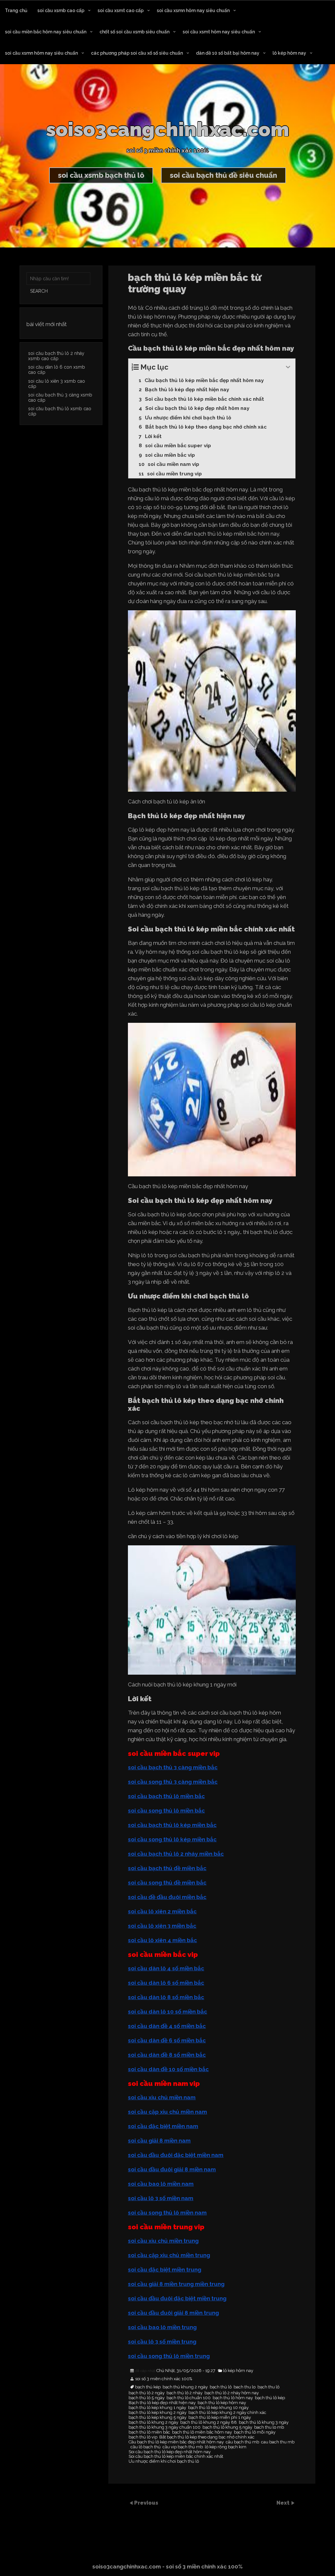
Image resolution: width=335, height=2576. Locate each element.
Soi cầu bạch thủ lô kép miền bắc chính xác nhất (176, 2456)
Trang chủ (16, 10)
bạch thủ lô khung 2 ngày (153, 2422)
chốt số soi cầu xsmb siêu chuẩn (134, 32)
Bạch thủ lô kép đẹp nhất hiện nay (162, 2403)
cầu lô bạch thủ (146, 2447)
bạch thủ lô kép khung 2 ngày (158, 2413)
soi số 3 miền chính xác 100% (164, 2379)
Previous (146, 2503)
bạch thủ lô (221, 2387)
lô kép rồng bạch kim (226, 2447)
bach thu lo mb (269, 2427)
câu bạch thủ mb (242, 2442)
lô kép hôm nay (289, 53)
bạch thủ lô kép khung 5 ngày (158, 2418)
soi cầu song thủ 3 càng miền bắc (173, 1782)
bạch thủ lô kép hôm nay (222, 2403)
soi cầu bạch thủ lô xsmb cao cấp (60, 411)
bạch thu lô (268, 2387)
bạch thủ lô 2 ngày (147, 2393)
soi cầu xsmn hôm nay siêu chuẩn (193, 10)
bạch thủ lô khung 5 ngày (227, 2427)
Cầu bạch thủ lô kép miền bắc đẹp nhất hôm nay (176, 2442)
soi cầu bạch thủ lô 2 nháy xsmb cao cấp (56, 356)
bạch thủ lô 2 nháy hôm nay (232, 2393)
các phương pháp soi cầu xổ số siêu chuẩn (137, 53)
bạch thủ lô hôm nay (233, 2398)
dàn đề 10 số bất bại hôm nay (228, 53)
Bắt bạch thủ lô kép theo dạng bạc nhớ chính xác (207, 2437)
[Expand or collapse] (288, 367)
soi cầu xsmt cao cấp (121, 10)
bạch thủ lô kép (270, 2398)
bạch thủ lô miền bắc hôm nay (202, 2432)
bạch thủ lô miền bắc (149, 2432)
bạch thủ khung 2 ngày (185, 2387)
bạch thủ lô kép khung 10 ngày (218, 2408)
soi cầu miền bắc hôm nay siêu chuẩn (46, 32)
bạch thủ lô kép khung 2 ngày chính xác (227, 2413)
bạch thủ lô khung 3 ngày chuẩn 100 (165, 2427)
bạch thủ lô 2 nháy (185, 2393)
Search (39, 291)
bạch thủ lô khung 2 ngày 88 (209, 2422)
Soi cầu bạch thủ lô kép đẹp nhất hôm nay (170, 2452)
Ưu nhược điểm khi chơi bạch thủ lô (164, 2461)
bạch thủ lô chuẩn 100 (189, 2398)
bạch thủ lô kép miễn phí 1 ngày (220, 2418)
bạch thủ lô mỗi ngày (255, 2432)
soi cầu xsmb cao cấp (61, 10)
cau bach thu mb (278, 2442)
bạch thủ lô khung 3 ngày (264, 2422)
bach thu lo (245, 2387)
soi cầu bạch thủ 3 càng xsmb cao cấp (60, 397)
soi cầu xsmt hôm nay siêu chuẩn (219, 32)
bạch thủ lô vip (143, 2437)
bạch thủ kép (148, 2387)
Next (284, 2503)
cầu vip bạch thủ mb (183, 2447)
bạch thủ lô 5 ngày (147, 2398)
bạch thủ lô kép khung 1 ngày (157, 2408)
